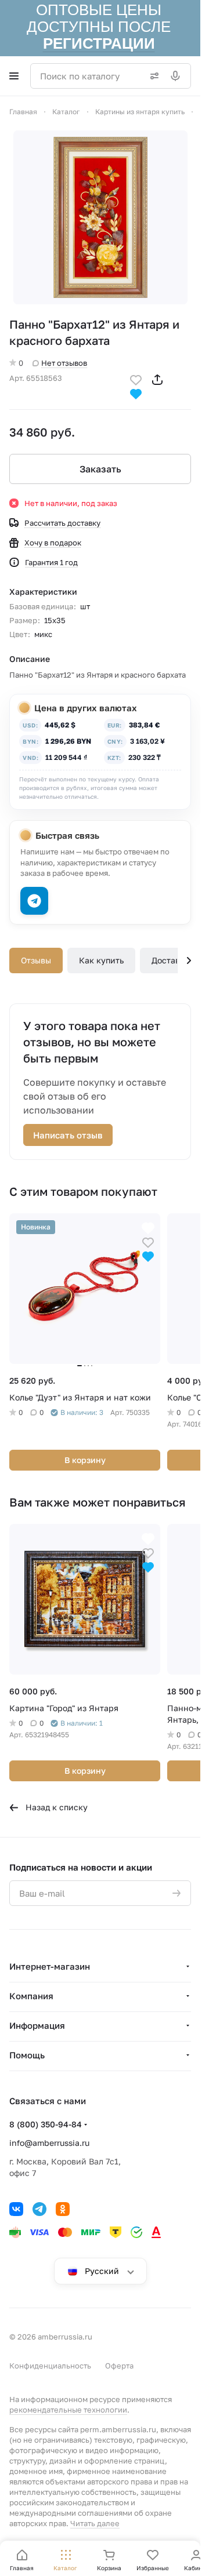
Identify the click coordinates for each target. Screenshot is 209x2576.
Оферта (119, 2366)
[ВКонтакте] (16, 2209)
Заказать (100, 469)
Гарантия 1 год (51, 562)
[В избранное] (136, 379)
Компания (31, 1996)
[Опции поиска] (152, 76)
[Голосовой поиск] (178, 76)
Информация (37, 2025)
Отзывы (36, 960)
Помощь (27, 2055)
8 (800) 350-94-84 (46, 2124)
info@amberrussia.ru (49, 2143)
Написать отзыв (68, 1135)
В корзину (85, 1460)
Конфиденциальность (50, 2366)
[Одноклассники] (63, 2209)
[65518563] (100, 217)
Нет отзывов (64, 363)
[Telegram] (39, 2209)
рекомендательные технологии (68, 2410)
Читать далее (95, 2523)
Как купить (101, 960)
